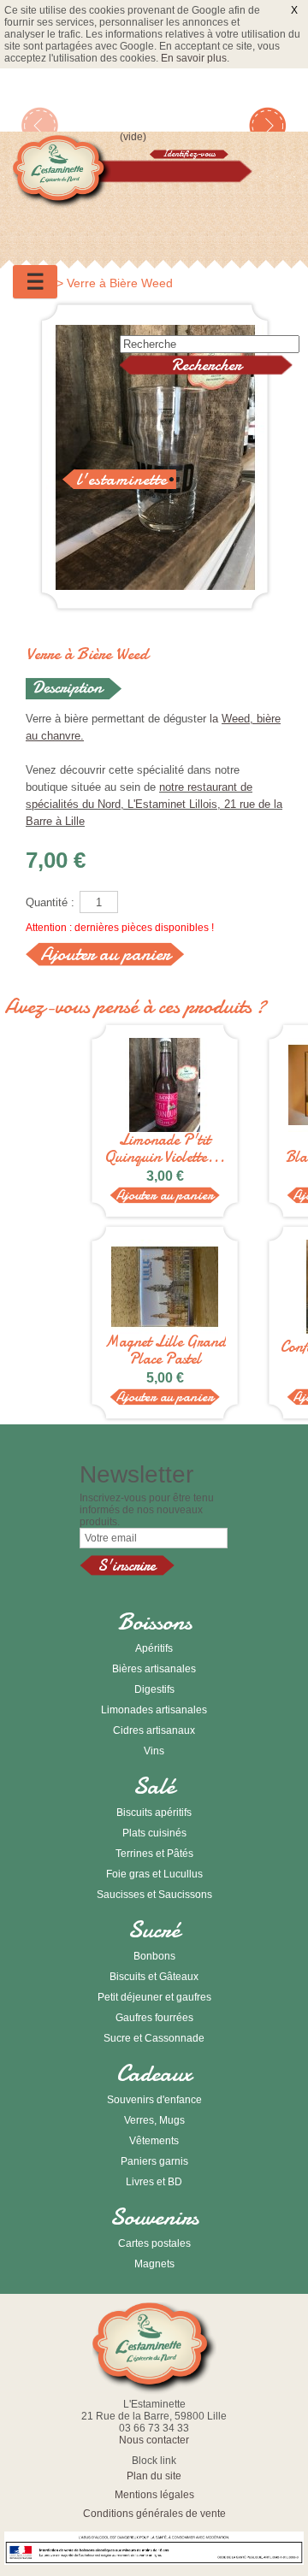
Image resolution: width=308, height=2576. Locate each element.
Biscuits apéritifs (154, 1813)
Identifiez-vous (189, 154)
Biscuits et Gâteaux (154, 1977)
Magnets (154, 2264)
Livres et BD (154, 2182)
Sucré (154, 1930)
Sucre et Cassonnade (154, 2038)
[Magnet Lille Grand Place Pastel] (165, 1287)
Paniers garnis (154, 2161)
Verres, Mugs (154, 2120)
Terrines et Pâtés (154, 1854)
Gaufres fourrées (154, 2018)
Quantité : (50, 902)
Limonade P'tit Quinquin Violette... (165, 1149)
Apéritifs (154, 1648)
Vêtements (154, 2141)
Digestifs (154, 1689)
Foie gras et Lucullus (154, 1874)
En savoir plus (194, 58)
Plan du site (154, 2476)
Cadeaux (154, 2073)
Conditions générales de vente (154, 2514)
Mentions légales (154, 2495)
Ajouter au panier (165, 1195)
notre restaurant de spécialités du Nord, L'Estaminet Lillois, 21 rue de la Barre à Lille (154, 804)
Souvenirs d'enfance (154, 2100)
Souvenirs (154, 2217)
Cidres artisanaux (154, 1730)
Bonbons (154, 1956)
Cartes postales (154, 2243)
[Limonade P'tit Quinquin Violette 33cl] (165, 1085)
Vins (154, 1751)
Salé (154, 1786)
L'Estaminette (121, 479)
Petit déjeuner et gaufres (154, 1997)
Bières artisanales (154, 1669)
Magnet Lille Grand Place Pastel (165, 1351)
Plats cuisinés (154, 1833)
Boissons (154, 1622)
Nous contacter (154, 2440)
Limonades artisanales (154, 1710)
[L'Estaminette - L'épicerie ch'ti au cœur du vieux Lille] (62, 174)
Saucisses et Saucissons (154, 1895)
